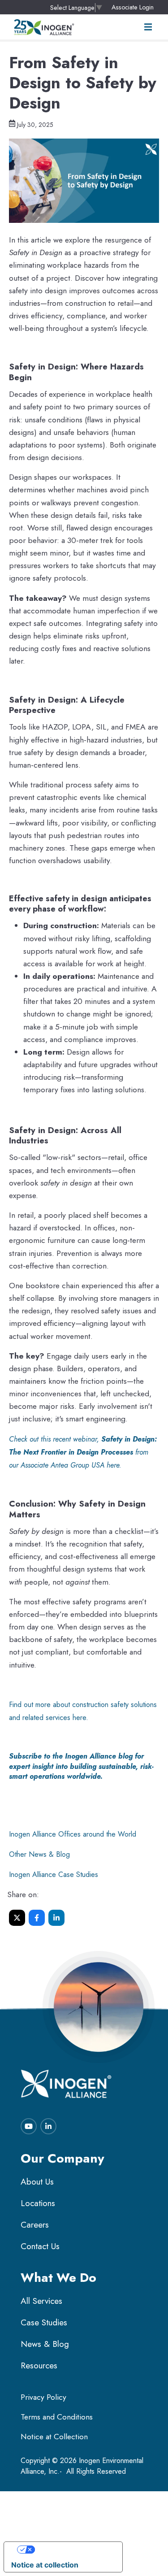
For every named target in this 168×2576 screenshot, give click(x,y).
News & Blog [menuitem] (45, 2344)
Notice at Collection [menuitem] (54, 2437)
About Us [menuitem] (37, 2182)
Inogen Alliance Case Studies (54, 1874)
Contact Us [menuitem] (40, 2246)
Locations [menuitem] (38, 2203)
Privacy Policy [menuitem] (43, 2397)
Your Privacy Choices (72, 2550)
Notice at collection (45, 2565)
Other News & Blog (39, 1854)
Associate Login (133, 7)
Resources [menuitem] (39, 2365)
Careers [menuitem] (35, 2225)
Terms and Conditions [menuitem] (57, 2417)
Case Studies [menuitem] (44, 2322)
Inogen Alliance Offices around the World (73, 1834)
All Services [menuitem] (41, 2301)
